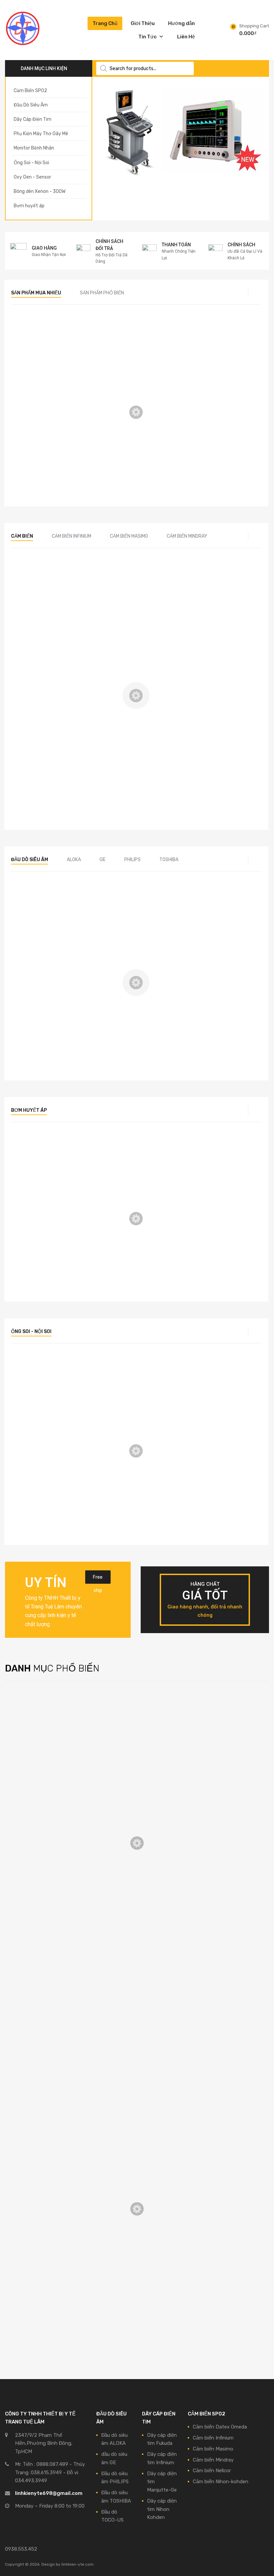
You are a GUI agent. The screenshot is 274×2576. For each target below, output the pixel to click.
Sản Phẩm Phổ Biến (102, 293)
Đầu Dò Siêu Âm (30, 860)
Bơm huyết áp (29, 1110)
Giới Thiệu (143, 23)
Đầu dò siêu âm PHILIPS (43, 1908)
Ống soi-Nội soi (37, 1386)
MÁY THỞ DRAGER (37, 2001)
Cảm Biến (22, 536)
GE (103, 860)
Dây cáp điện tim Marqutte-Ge (50, 1825)
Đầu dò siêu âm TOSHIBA (44, 1918)
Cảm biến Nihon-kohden (218, 451)
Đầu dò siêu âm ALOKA (41, 1889)
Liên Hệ (186, 37)
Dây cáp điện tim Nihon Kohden (51, 1834)
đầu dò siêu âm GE (39, 348)
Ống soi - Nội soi (31, 1332)
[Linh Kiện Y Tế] (23, 45)
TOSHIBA (169, 860)
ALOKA (74, 860)
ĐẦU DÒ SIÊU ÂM (36, 915)
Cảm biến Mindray (187, 536)
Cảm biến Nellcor (212, 2471)
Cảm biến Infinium (72, 536)
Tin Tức (148, 37)
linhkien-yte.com (78, 2564)
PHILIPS (132, 860)
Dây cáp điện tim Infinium (44, 1815)
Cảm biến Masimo (129, 536)
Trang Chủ (105, 23)
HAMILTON (27, 1992)
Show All (25, 1764)
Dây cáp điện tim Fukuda (43, 1805)
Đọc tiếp (37, 389)
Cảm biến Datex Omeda (42, 1722)
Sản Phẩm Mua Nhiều (36, 293)
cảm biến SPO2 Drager (131, 348)
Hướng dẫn (181, 23)
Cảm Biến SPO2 (122, 451)
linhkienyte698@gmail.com (49, 2493)
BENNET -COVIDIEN (38, 1973)
